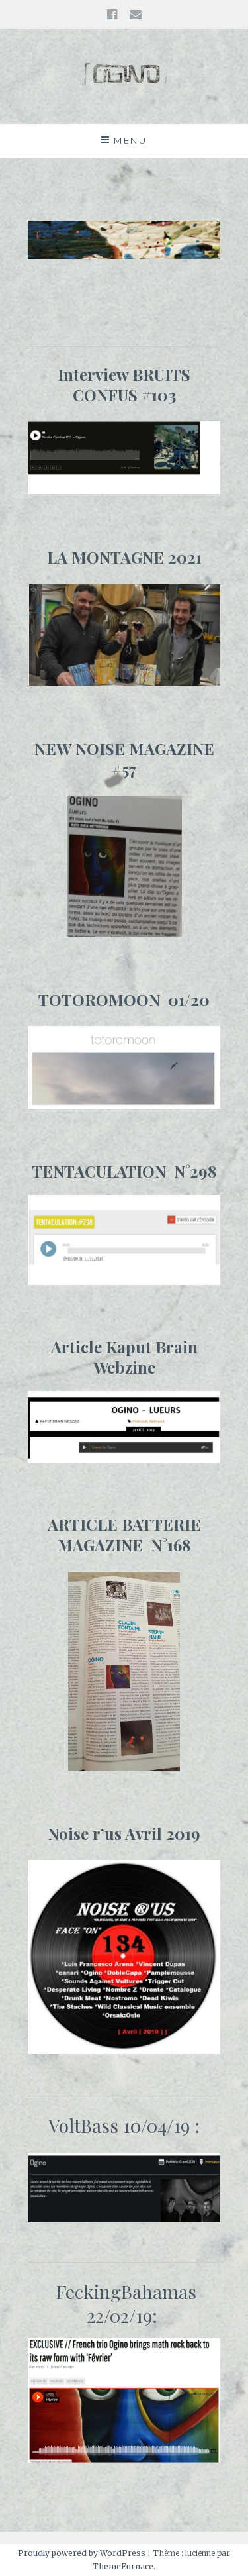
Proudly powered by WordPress (82, 2553)
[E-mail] (136, 14)
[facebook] (112, 14)
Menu (130, 140)
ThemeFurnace (123, 2566)
